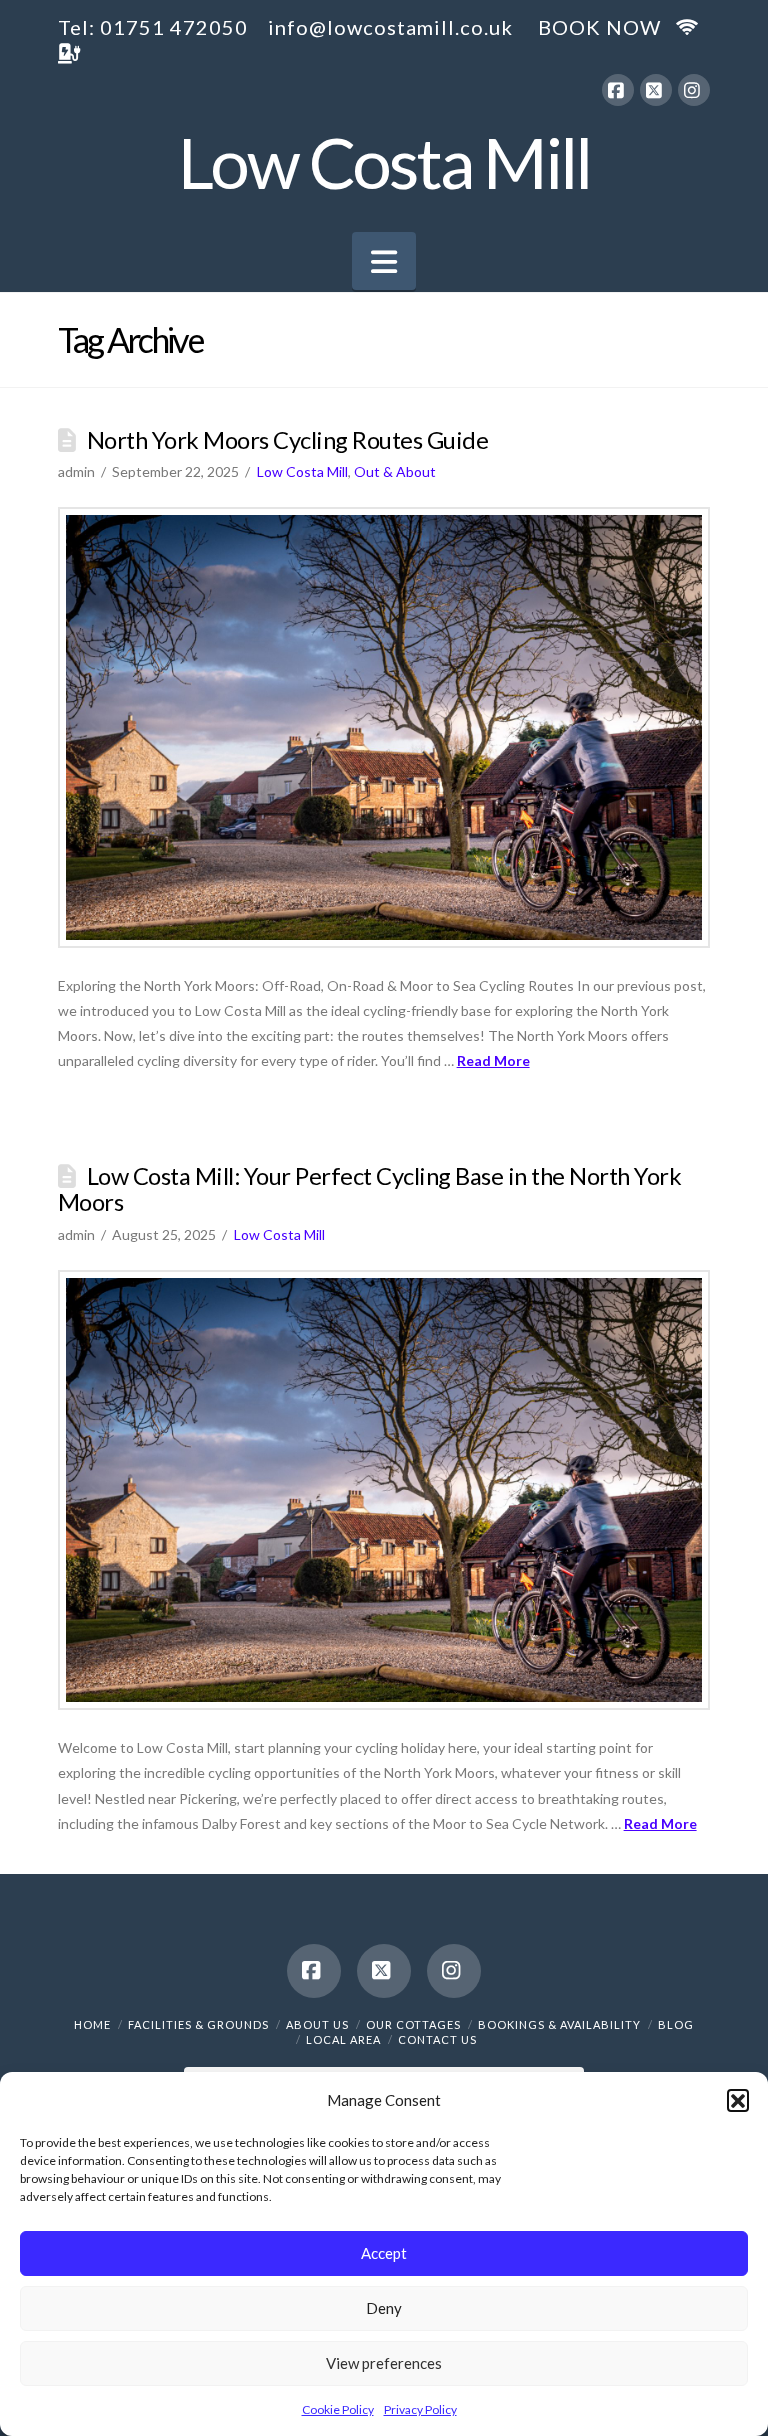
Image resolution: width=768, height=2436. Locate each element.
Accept (384, 2253)
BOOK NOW (599, 27)
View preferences (384, 2363)
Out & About (395, 471)
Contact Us (437, 2039)
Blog (676, 2024)
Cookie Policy (338, 2409)
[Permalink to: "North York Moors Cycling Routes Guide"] (384, 727)
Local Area (343, 2039)
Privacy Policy (420, 2409)
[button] (738, 2100)
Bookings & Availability (559, 2024)
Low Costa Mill (384, 162)
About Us (317, 2024)
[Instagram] (694, 90)
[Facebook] (618, 90)
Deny (384, 2308)
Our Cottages (413, 2024)
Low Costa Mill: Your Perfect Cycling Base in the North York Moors (370, 1189)
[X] (656, 90)
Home (92, 2024)
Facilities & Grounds (198, 2024)
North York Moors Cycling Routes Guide (288, 440)
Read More (493, 1060)
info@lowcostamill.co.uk (390, 27)
